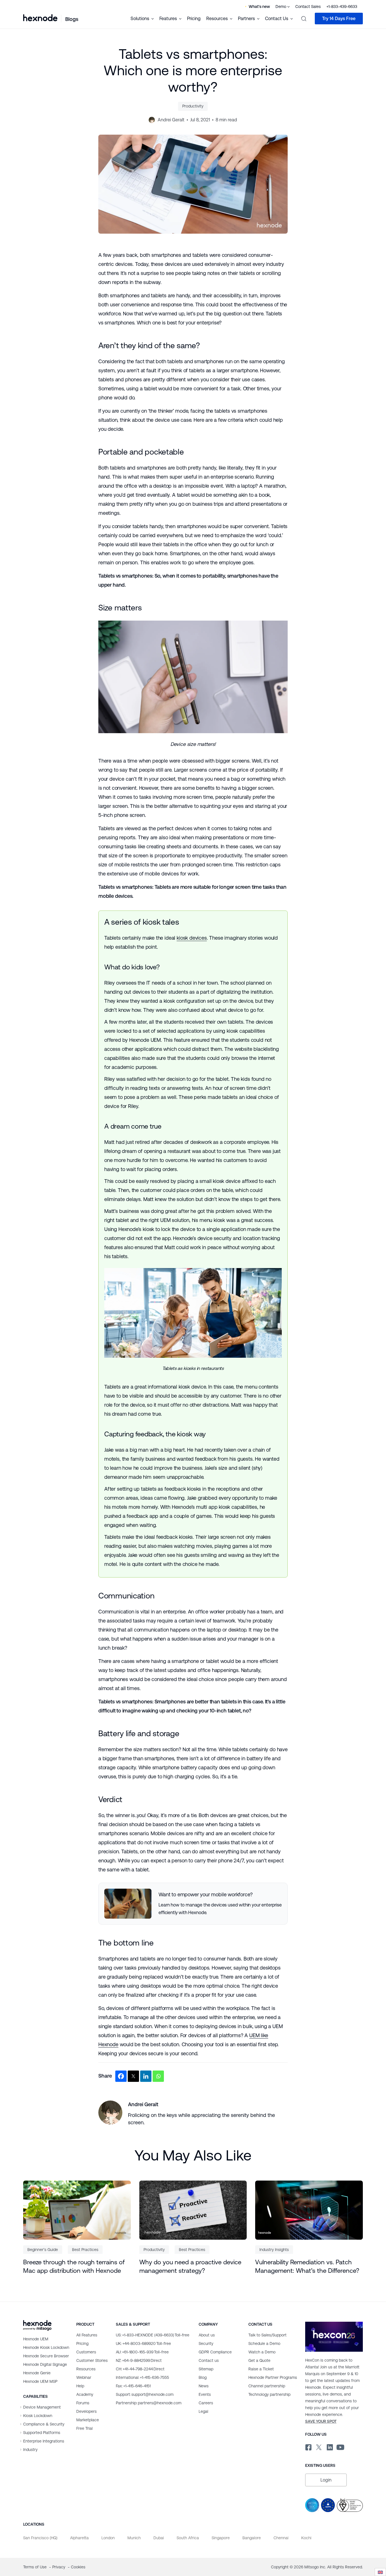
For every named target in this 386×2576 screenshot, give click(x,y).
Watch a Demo (262, 2352)
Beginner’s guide (43, 2250)
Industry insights (274, 2250)
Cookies (78, 2567)
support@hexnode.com (145, 2394)
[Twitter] (133, 2076)
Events (205, 2394)
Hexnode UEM (36, 2339)
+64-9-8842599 (139, 2360)
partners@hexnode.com (149, 2403)
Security (206, 2343)
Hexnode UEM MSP (40, 2381)
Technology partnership (269, 2394)
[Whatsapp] (158, 2076)
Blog (203, 2377)
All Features (87, 2335)
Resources (86, 2369)
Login (326, 2480)
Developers (86, 2411)
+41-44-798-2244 (140, 2369)
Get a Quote (259, 2360)
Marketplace (88, 2420)
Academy (85, 2394)
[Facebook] (121, 2076)
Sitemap (206, 2369)
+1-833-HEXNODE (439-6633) (153, 2335)
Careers (206, 2403)
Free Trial (84, 2428)
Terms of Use (35, 2567)
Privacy (59, 2567)
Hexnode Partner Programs (273, 2377)
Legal (203, 2411)
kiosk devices (192, 938)
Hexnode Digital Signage (45, 2364)
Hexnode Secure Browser (46, 2356)
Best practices (85, 2250)
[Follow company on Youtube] (340, 2447)
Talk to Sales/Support (267, 2335)
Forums (83, 2403)
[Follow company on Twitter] (319, 2446)
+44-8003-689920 (143, 2343)
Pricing (194, 19)
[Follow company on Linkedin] (329, 2446)
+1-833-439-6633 (342, 7)
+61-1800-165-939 (142, 2352)
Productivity (193, 106)
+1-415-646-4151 (133, 2386)
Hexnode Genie (37, 2373)
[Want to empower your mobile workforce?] (193, 1904)
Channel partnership (267, 2386)
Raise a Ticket (261, 2369)
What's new (259, 7)
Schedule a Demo (264, 2343)
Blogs (72, 19)
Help (80, 2386)
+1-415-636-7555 (142, 2377)
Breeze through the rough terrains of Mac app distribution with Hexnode (74, 2266)
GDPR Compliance (215, 2352)
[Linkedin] (146, 2076)
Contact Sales (308, 7)
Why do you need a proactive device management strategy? (190, 2266)
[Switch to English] (380, 2572)
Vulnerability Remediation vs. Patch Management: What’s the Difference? (307, 2266)
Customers (86, 2352)
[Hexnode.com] (40, 18)
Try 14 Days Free (339, 19)
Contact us (209, 2360)
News (204, 2386)
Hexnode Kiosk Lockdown (46, 2347)
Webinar (84, 2377)
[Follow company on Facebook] (308, 2446)
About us (207, 2335)
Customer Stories (92, 2360)
